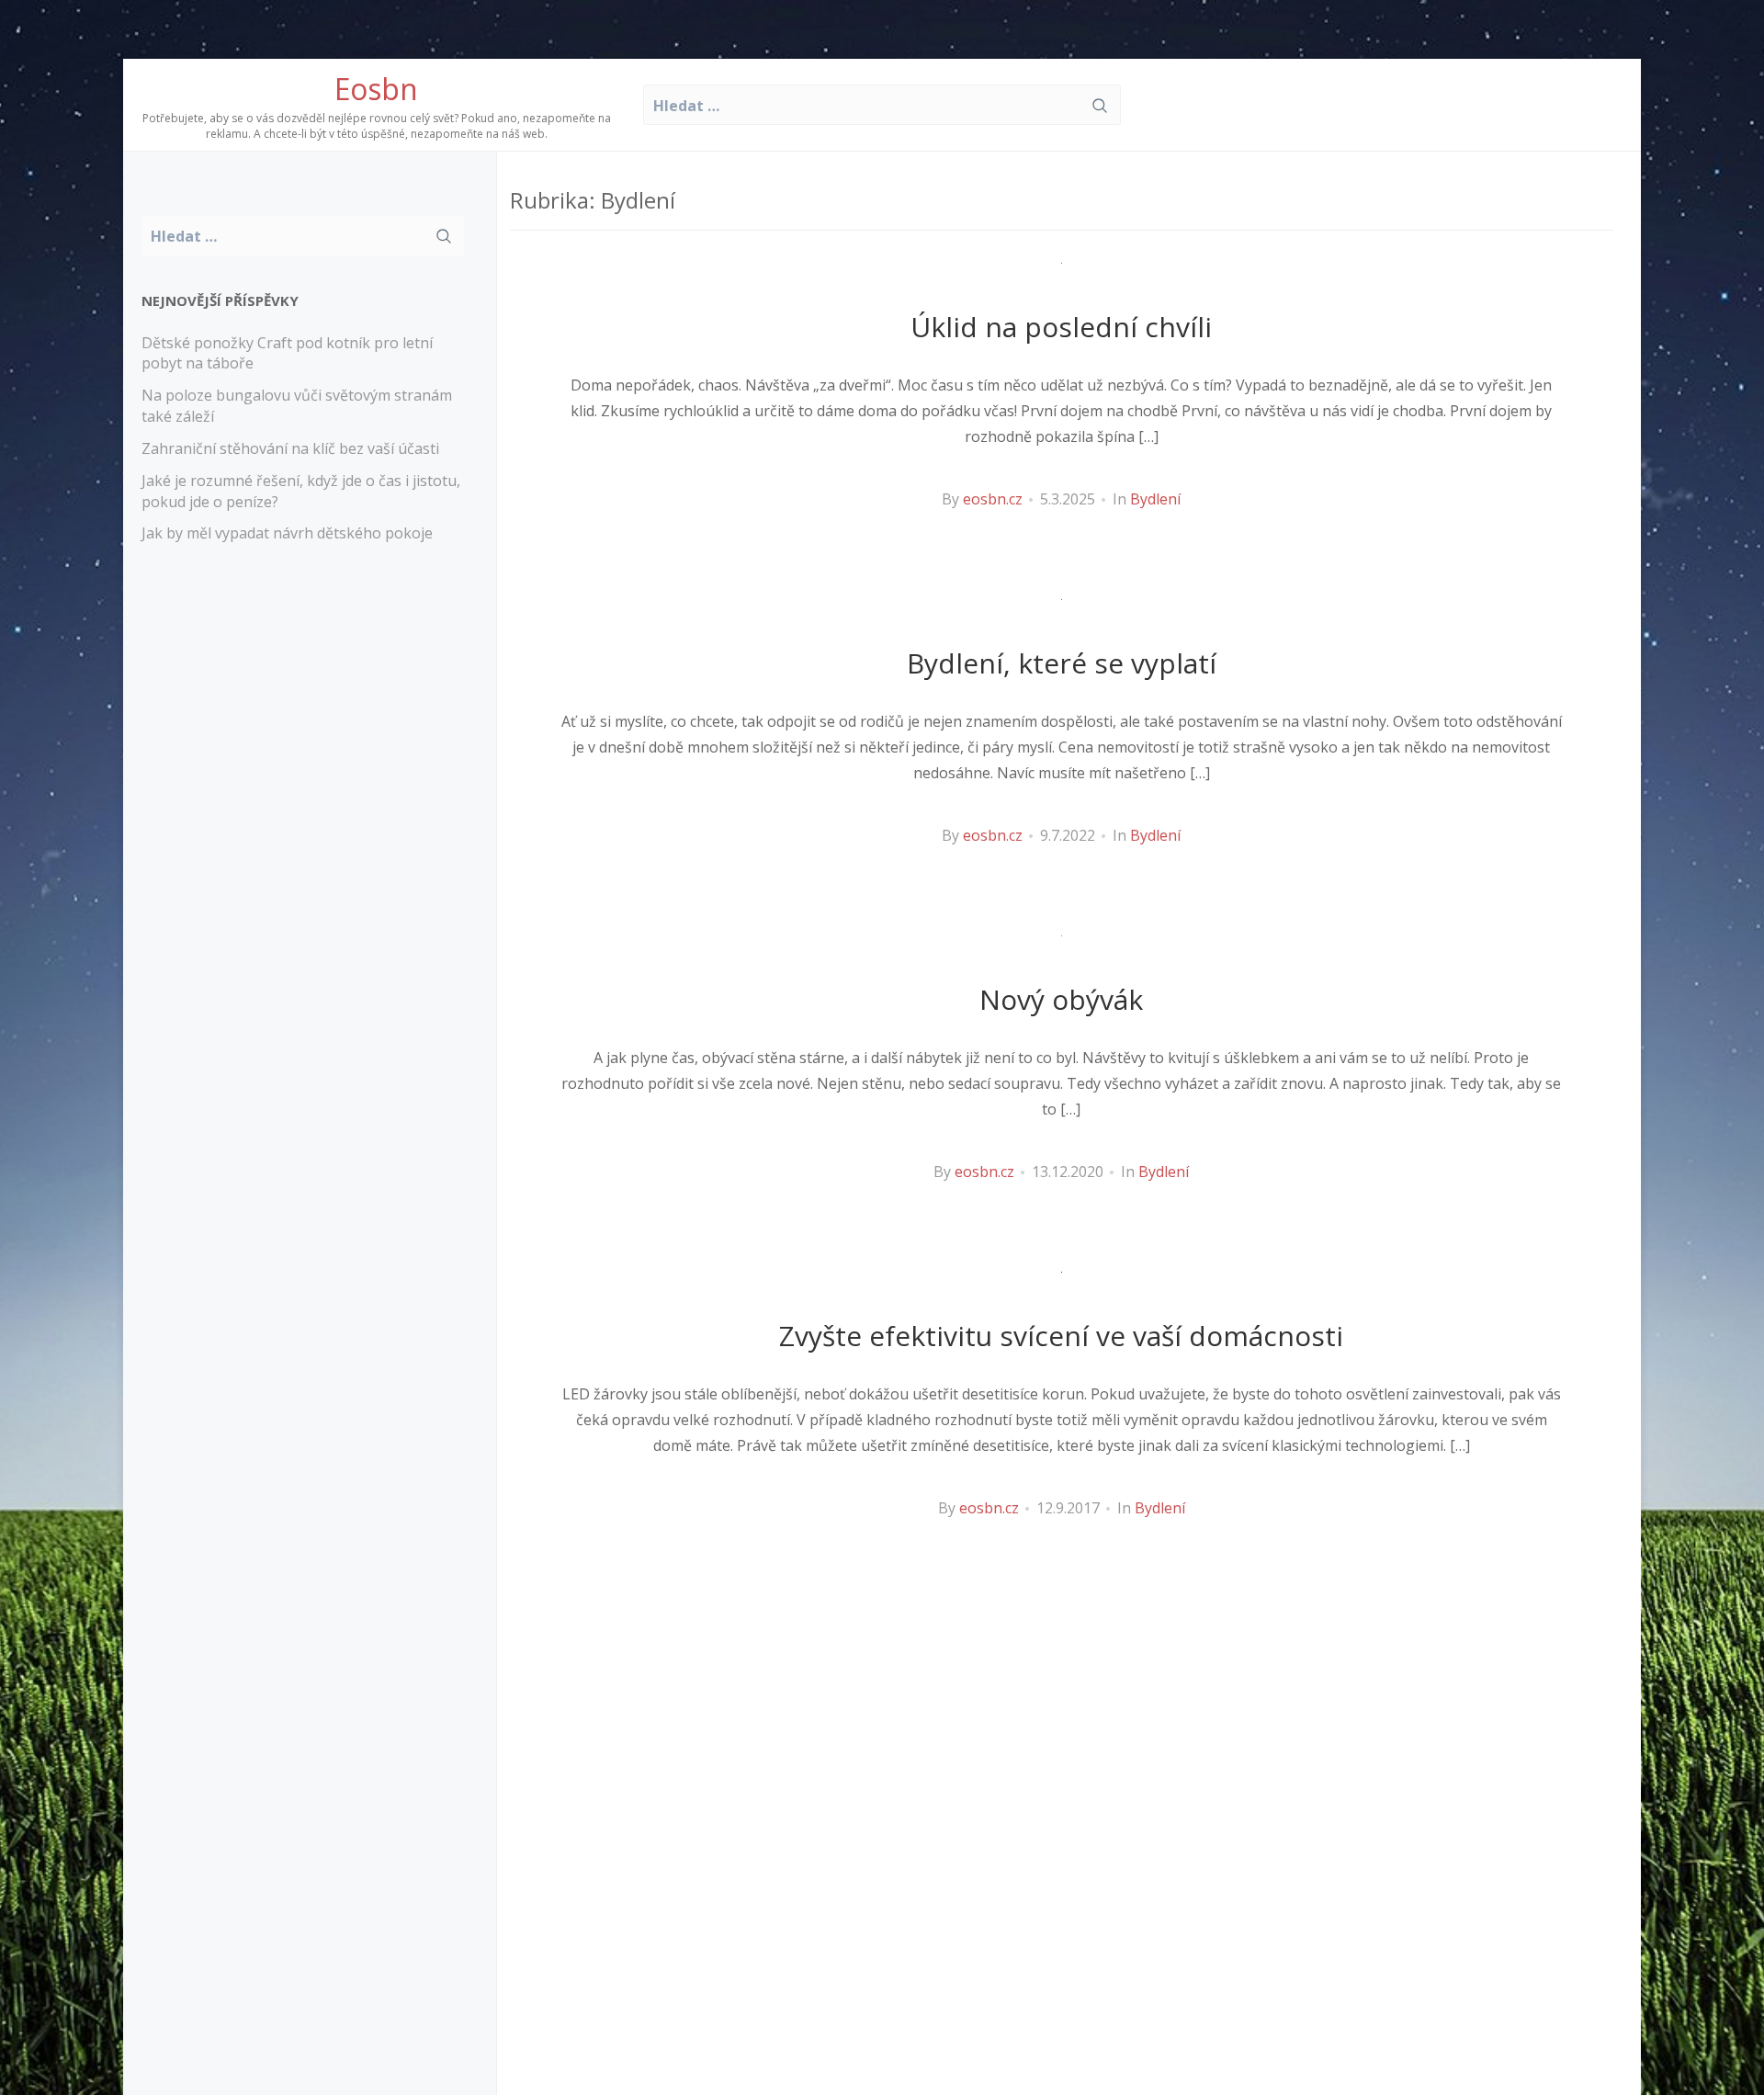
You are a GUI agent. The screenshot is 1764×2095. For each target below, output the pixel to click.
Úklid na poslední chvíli (1061, 327)
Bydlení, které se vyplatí (1062, 663)
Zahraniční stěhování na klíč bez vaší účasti (290, 448)
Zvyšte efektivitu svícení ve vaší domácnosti (1061, 1336)
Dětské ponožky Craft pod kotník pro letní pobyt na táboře (287, 353)
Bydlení (1155, 499)
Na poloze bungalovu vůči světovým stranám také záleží (297, 406)
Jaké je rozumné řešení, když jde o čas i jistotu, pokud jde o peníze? (301, 491)
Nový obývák (1061, 999)
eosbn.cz (993, 499)
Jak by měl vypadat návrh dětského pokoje (287, 533)
